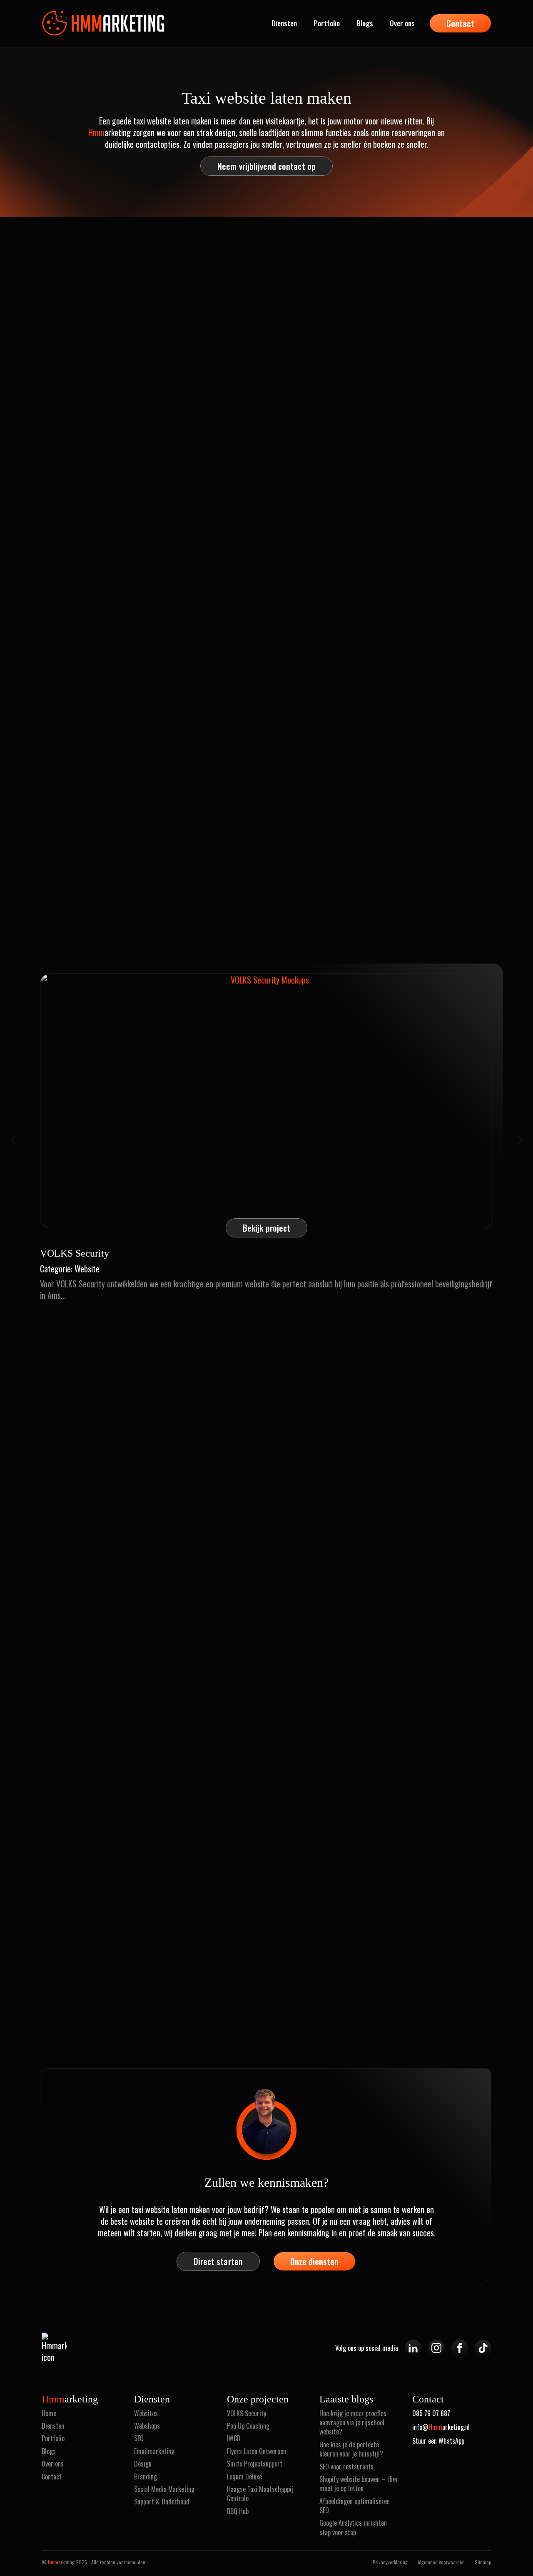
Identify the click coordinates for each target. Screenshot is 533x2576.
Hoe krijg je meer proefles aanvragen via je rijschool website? (353, 2423)
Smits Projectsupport (255, 2464)
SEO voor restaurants (346, 2467)
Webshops (147, 2426)
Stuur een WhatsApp (438, 2441)
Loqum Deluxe (244, 2477)
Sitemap (483, 2562)
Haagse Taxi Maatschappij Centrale (260, 2494)
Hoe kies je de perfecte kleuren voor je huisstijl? (351, 2449)
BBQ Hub (238, 2511)
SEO (139, 2438)
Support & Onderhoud (162, 2501)
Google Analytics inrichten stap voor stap (353, 2528)
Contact (52, 2477)
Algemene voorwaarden (441, 2562)
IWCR (234, 2438)
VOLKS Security (247, 2413)
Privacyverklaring (390, 2562)
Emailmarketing (154, 2451)
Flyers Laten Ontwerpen (257, 2451)
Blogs (365, 23)
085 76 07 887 (431, 2413)
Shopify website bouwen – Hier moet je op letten (359, 2484)
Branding (146, 2477)
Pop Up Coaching (248, 2426)
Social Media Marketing (164, 2489)
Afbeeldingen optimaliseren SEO (355, 2506)
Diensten (284, 23)
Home (49, 2413)
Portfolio (327, 23)
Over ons (402, 23)
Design (143, 2464)
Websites (146, 2413)
